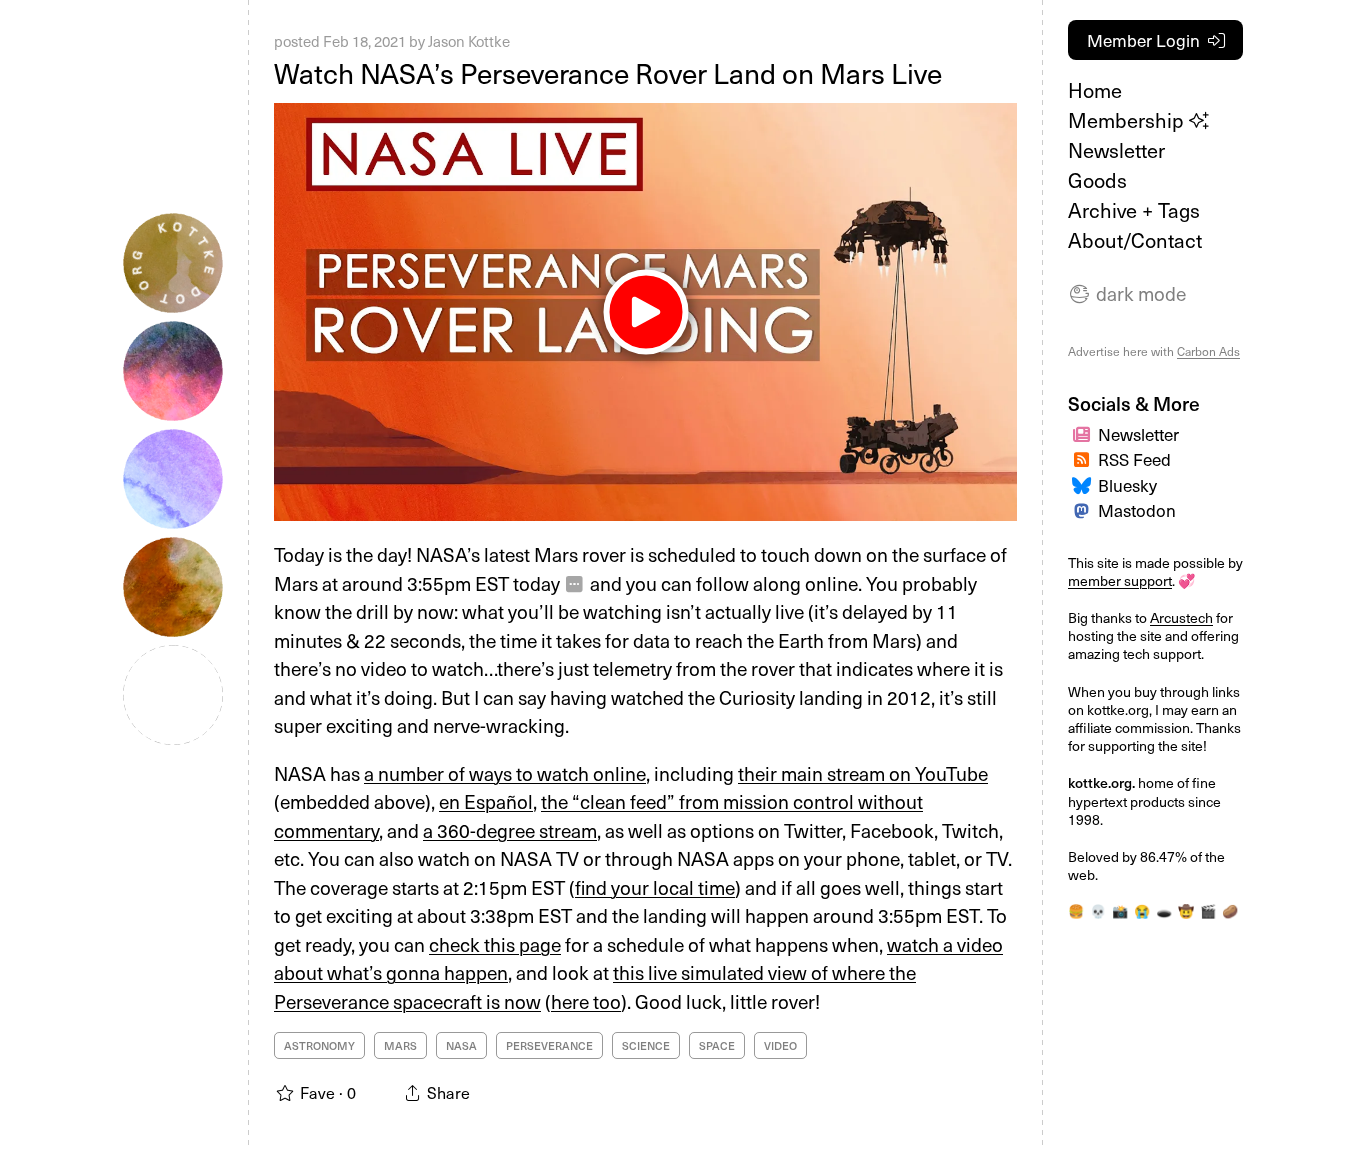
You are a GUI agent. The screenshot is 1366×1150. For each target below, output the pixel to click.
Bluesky (1127, 485)
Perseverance (549, 1045)
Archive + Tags (1134, 210)
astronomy (319, 1045)
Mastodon (1137, 510)
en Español (486, 801)
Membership (1128, 120)
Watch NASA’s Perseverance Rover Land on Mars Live (608, 72)
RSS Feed (1134, 459)
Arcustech (1181, 617)
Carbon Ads (1208, 351)
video (780, 1045)
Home (1095, 90)
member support (1120, 580)
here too (586, 1001)
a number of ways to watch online (505, 773)
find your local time (655, 887)
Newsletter (1116, 150)
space (717, 1045)
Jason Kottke (469, 41)
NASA (461, 1045)
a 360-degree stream (510, 830)
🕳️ (1164, 910)
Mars (400, 1045)
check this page (495, 944)
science (646, 1045)
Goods (1097, 180)
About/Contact (1135, 240)
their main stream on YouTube (863, 773)
